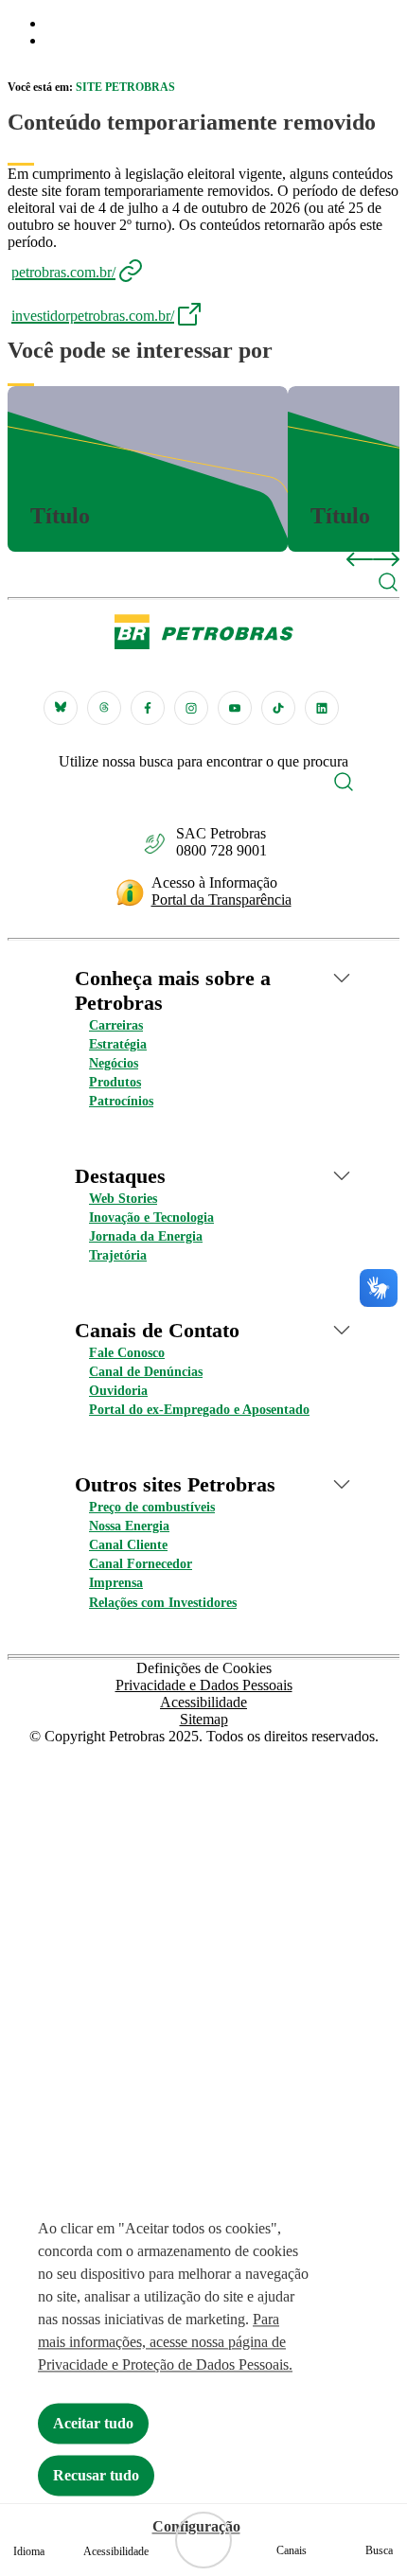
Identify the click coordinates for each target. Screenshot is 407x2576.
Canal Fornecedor (141, 1564)
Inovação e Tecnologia (151, 1217)
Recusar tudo (96, 2475)
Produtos (115, 1082)
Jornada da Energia (146, 1236)
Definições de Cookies (204, 1668)
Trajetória (118, 1255)
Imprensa (116, 1583)
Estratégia (118, 1044)
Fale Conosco (127, 1353)
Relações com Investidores (163, 1603)
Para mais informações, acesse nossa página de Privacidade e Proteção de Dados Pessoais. (165, 2342)
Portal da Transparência (221, 900)
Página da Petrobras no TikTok (278, 708)
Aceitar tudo (93, 2423)
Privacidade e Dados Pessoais (204, 1685)
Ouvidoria (118, 1391)
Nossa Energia (129, 1526)
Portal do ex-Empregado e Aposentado (199, 1410)
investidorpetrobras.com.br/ (93, 316)
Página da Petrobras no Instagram (191, 708)
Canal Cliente (128, 1545)
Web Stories (123, 1199)
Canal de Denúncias (146, 1372)
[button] (388, 584)
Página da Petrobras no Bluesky (61, 708)
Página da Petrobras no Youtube (235, 708)
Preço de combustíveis (152, 1507)
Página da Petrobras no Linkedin (322, 708)
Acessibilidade (203, 1702)
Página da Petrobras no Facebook (148, 708)
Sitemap (204, 1719)
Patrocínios (121, 1101)
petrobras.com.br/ (63, 272)
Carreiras (116, 1025)
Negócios (114, 1063)
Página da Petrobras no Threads (104, 708)
